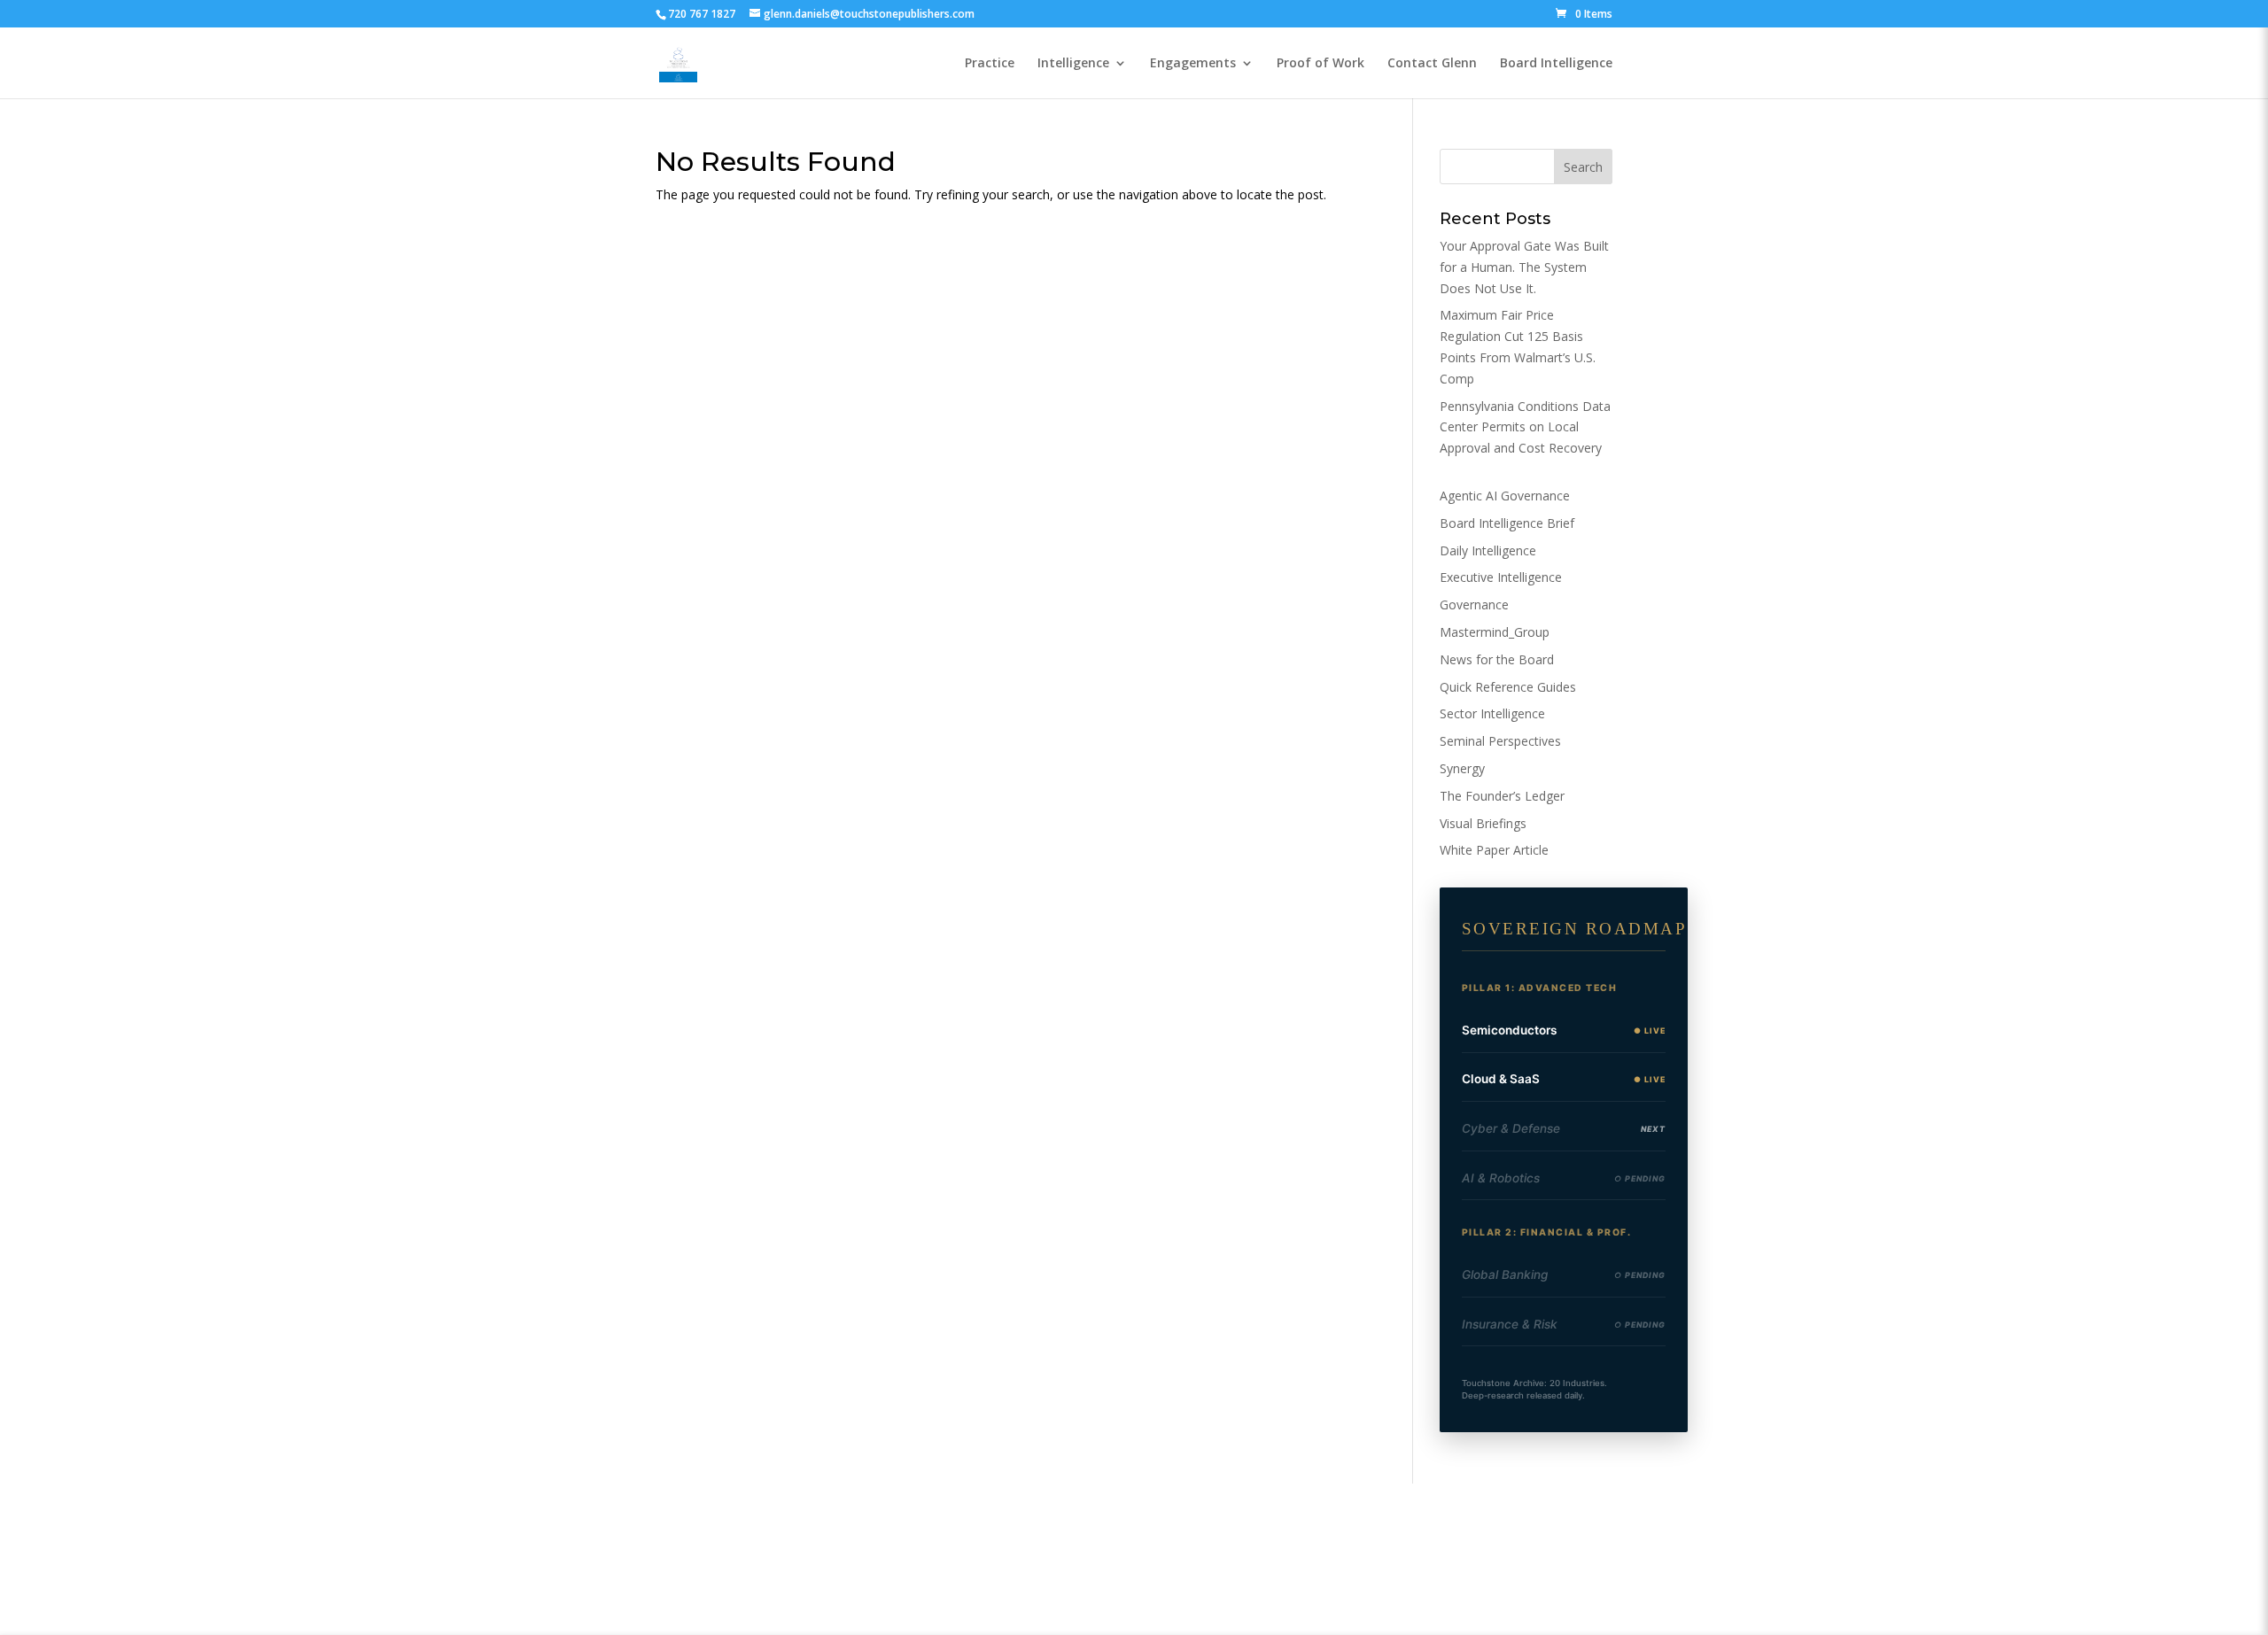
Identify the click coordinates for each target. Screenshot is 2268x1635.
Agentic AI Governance (1505, 496)
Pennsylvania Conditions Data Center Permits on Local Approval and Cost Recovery (1525, 427)
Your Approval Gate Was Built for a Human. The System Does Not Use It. (1524, 267)
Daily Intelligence (1488, 550)
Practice (990, 64)
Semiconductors (1509, 1030)
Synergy (1462, 768)
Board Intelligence (1556, 64)
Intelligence (1073, 64)
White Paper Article (1494, 850)
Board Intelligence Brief (1507, 523)
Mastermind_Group (1495, 632)
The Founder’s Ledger (1502, 796)
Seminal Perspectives (1500, 741)
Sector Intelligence (1492, 713)
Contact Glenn (1432, 64)
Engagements (1193, 64)
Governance (1474, 604)
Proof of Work (1320, 64)
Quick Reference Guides (1508, 687)
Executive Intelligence (1501, 577)
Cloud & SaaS (1501, 1079)
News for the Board (1497, 659)
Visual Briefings (1483, 823)
